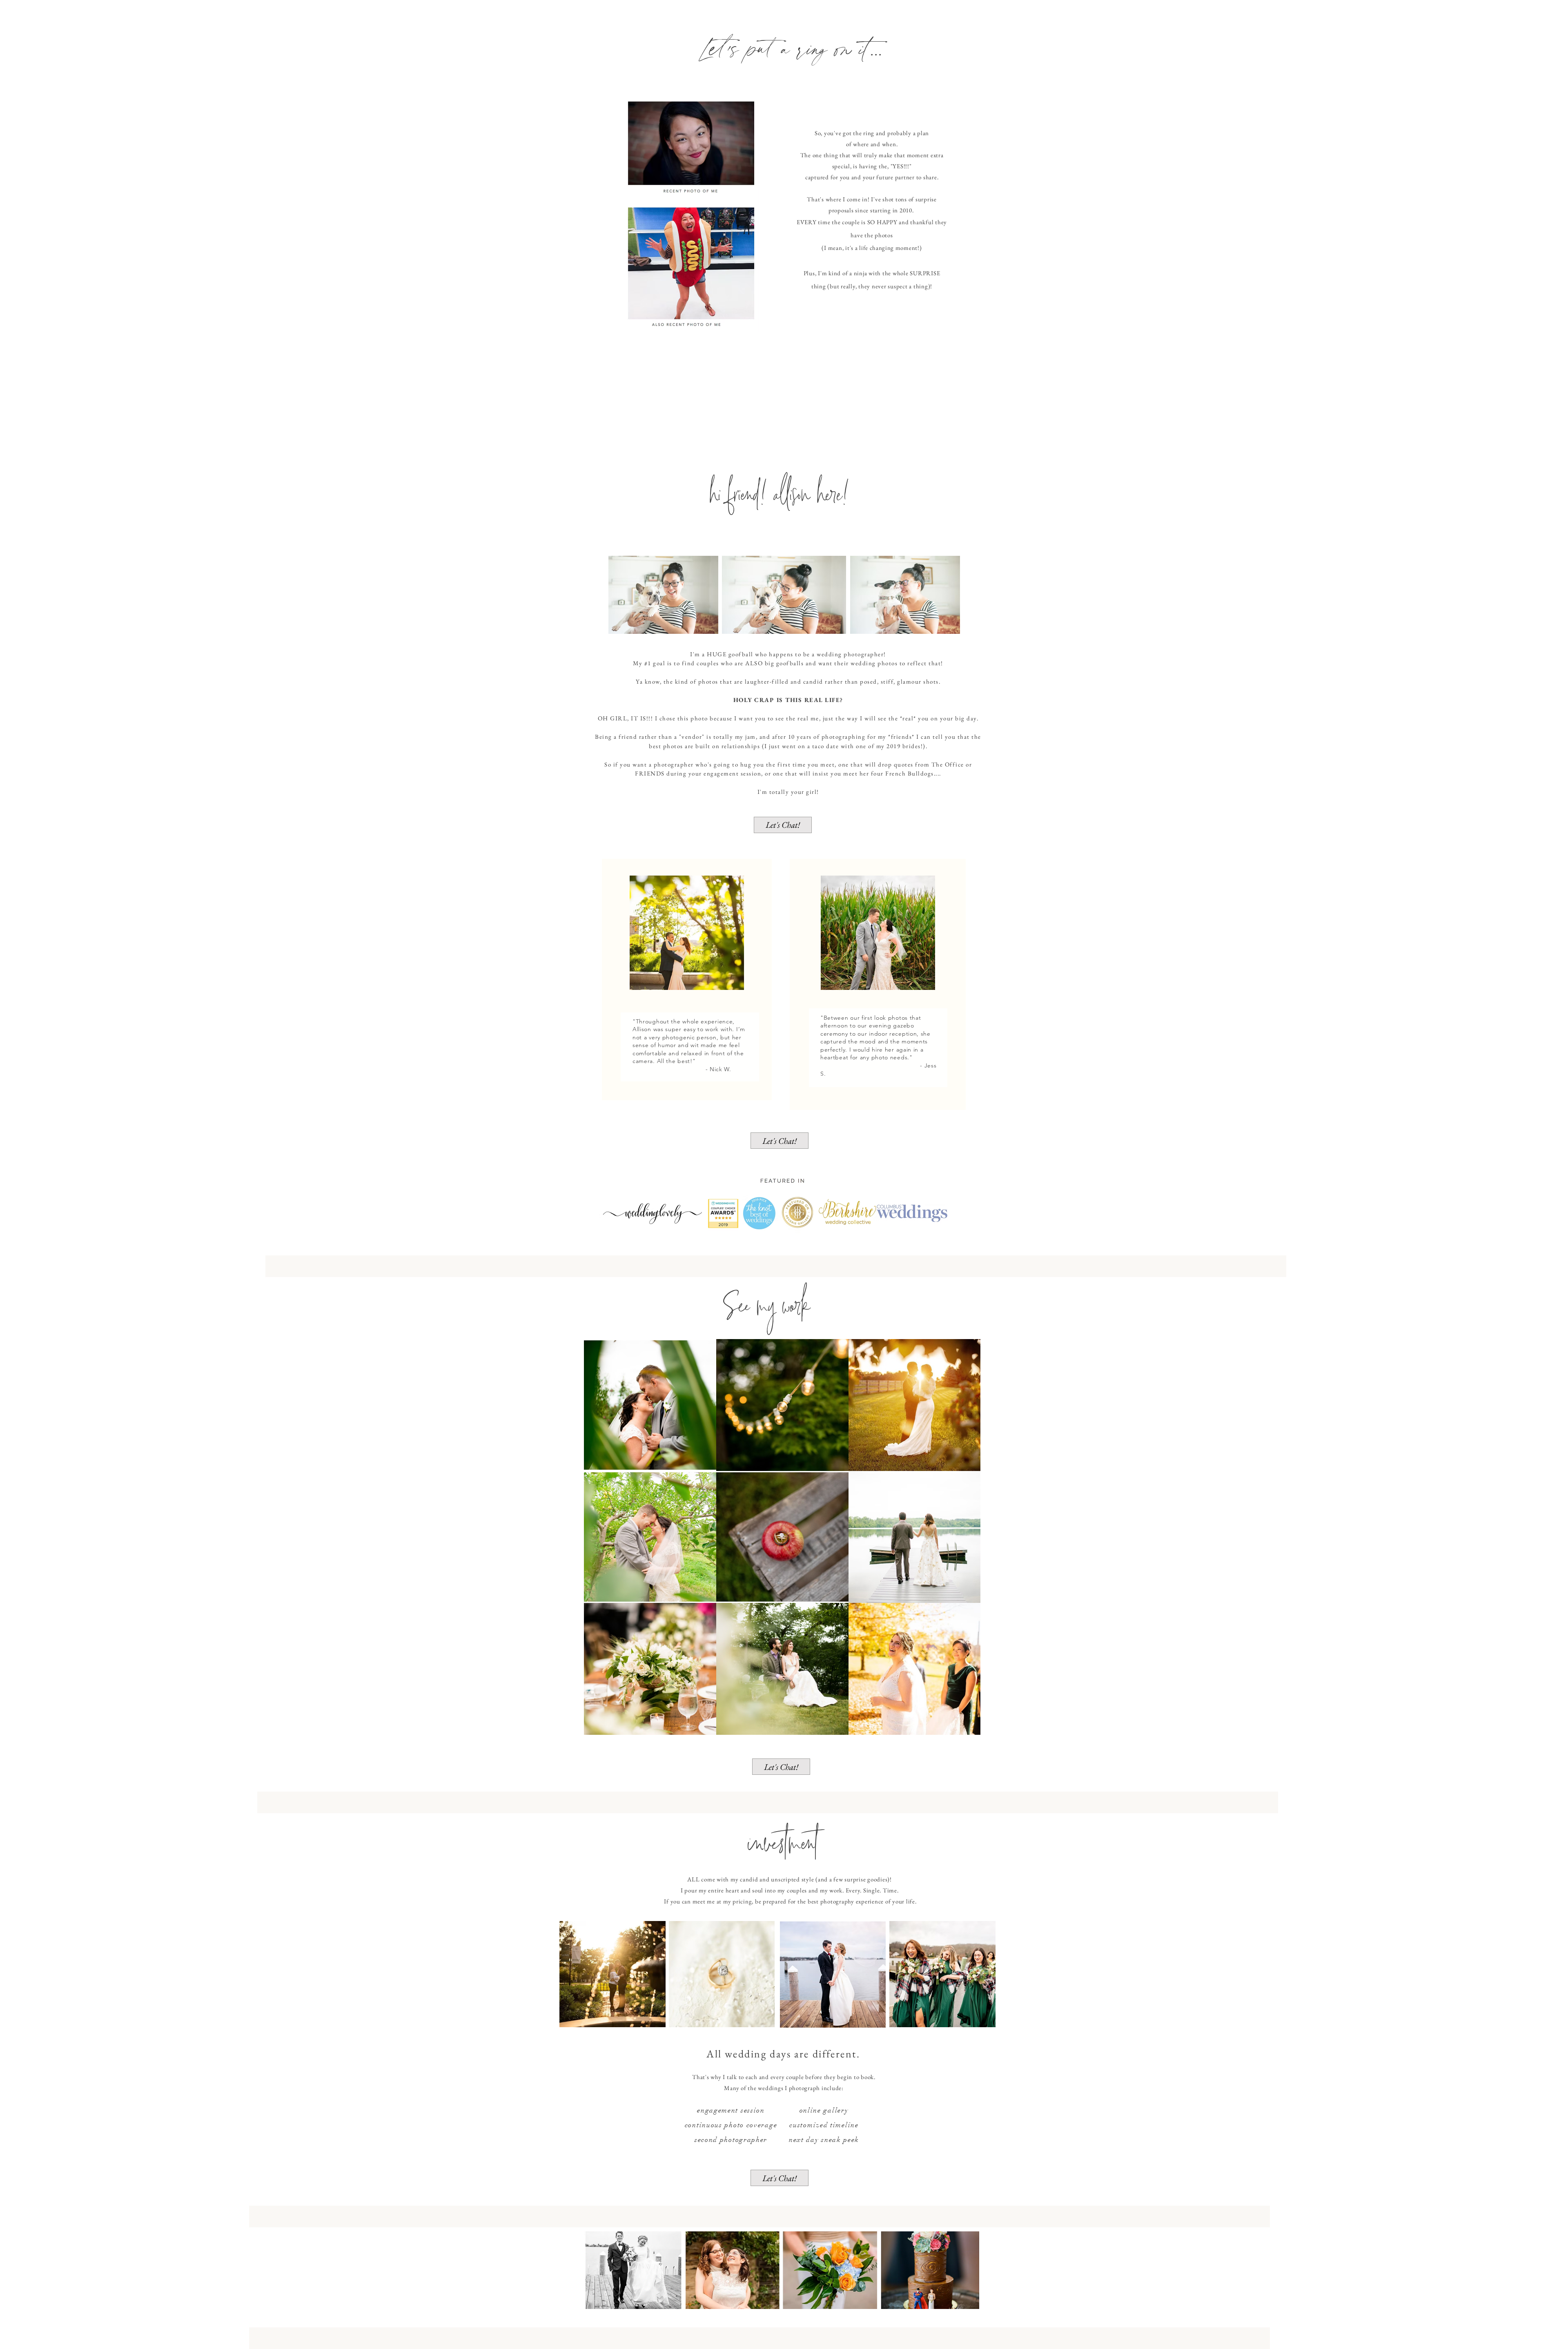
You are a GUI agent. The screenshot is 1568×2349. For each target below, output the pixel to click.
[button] (783, 825)
